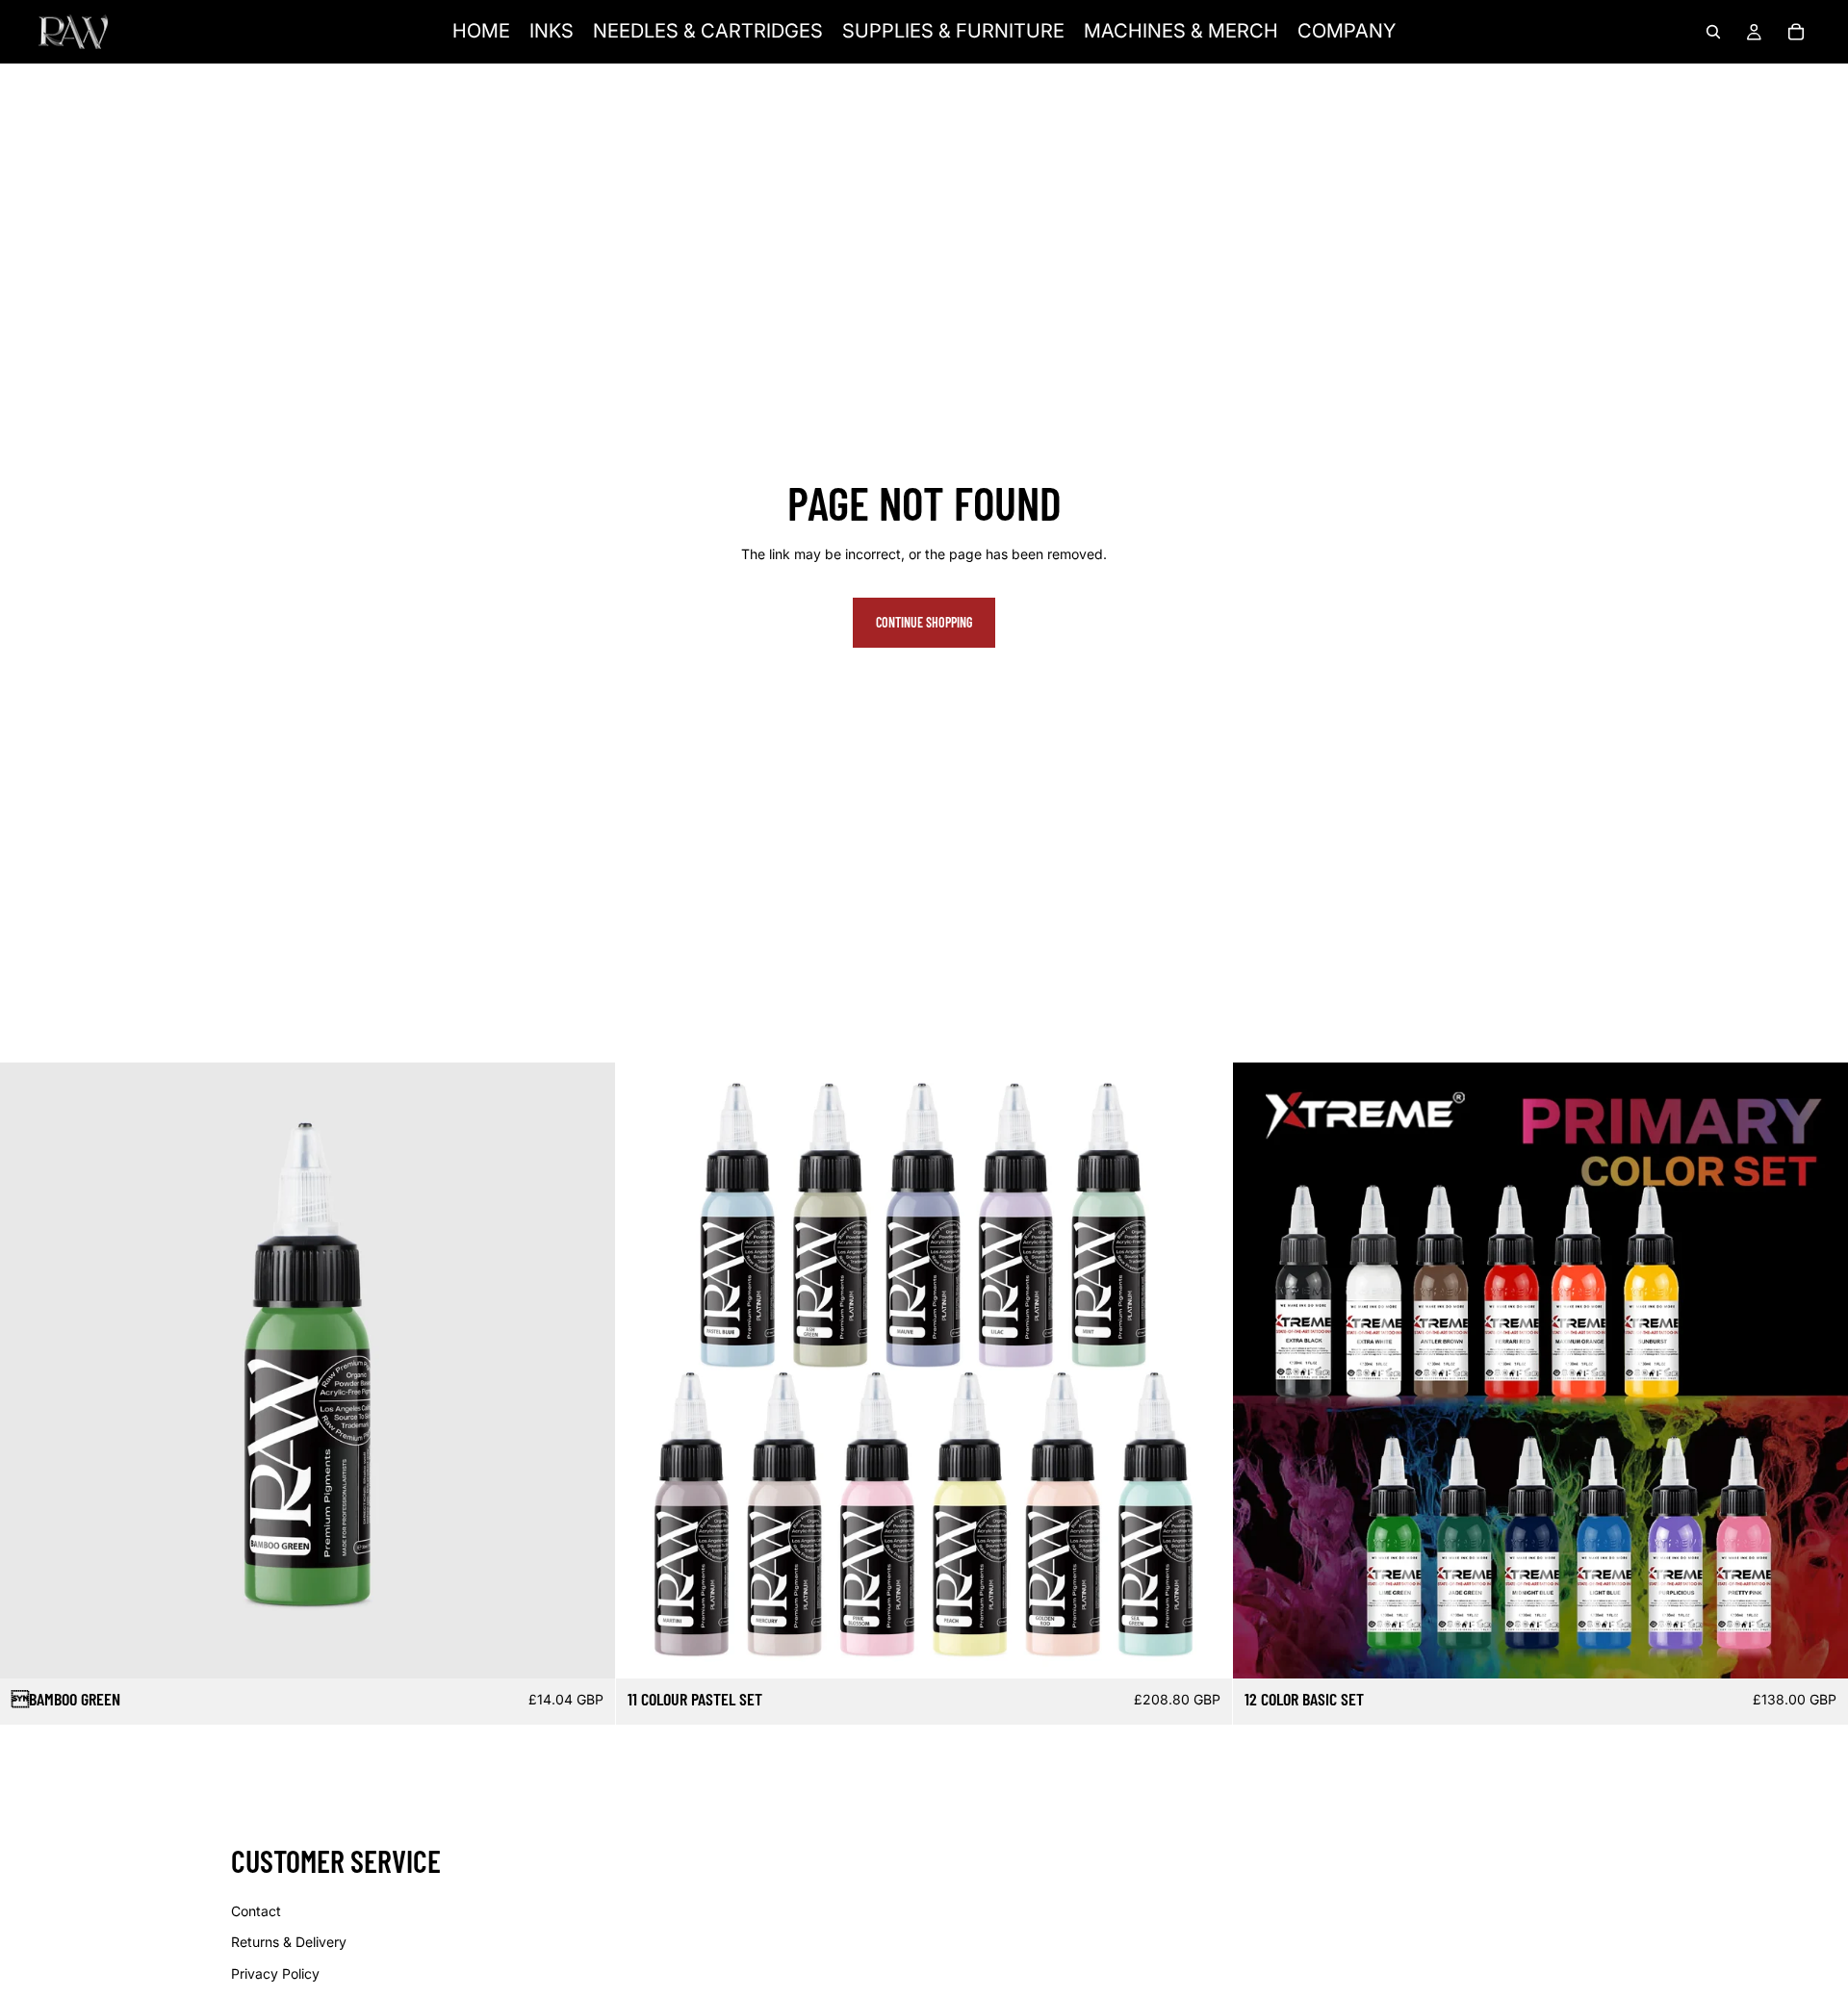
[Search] (1713, 32)
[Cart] (1796, 32)
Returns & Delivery (289, 1942)
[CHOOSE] (1818, 1650)
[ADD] (586, 1650)
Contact (256, 1911)
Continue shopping (924, 622)
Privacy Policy (275, 1973)
